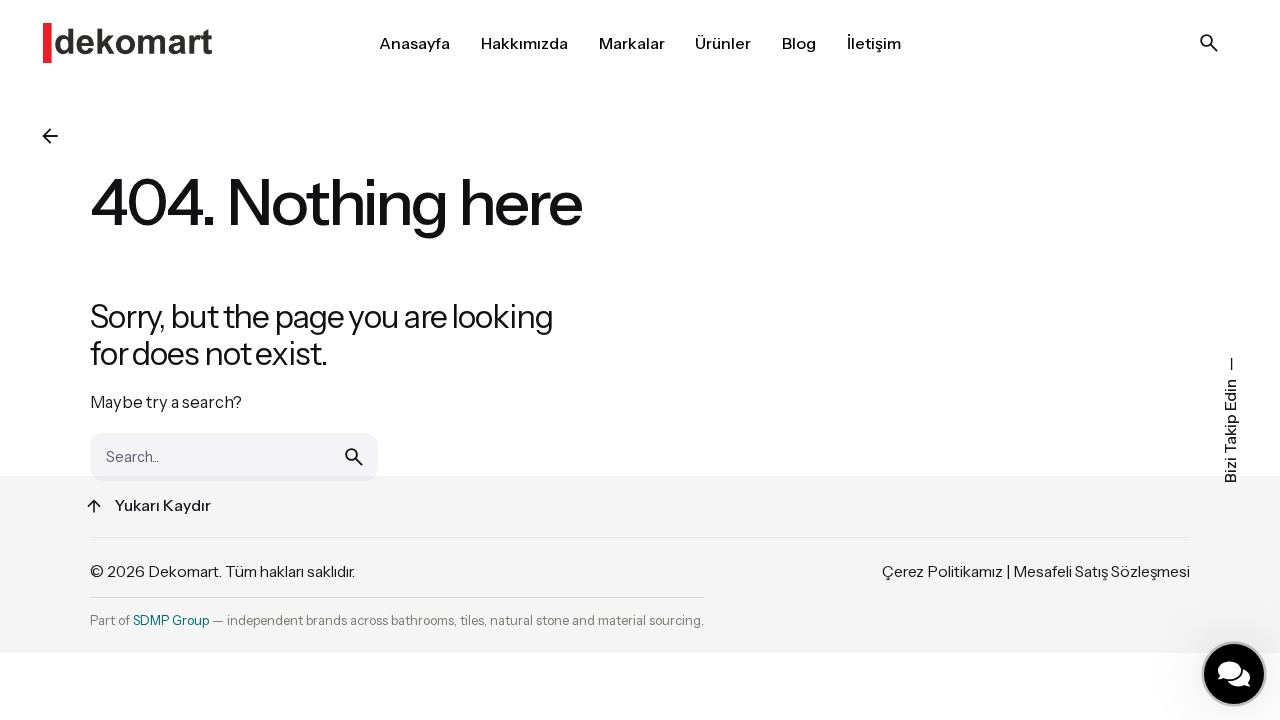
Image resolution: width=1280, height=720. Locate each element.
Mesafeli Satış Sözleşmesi (1101, 571)
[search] (354, 457)
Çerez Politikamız (942, 571)
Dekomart (183, 571)
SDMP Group (171, 620)
